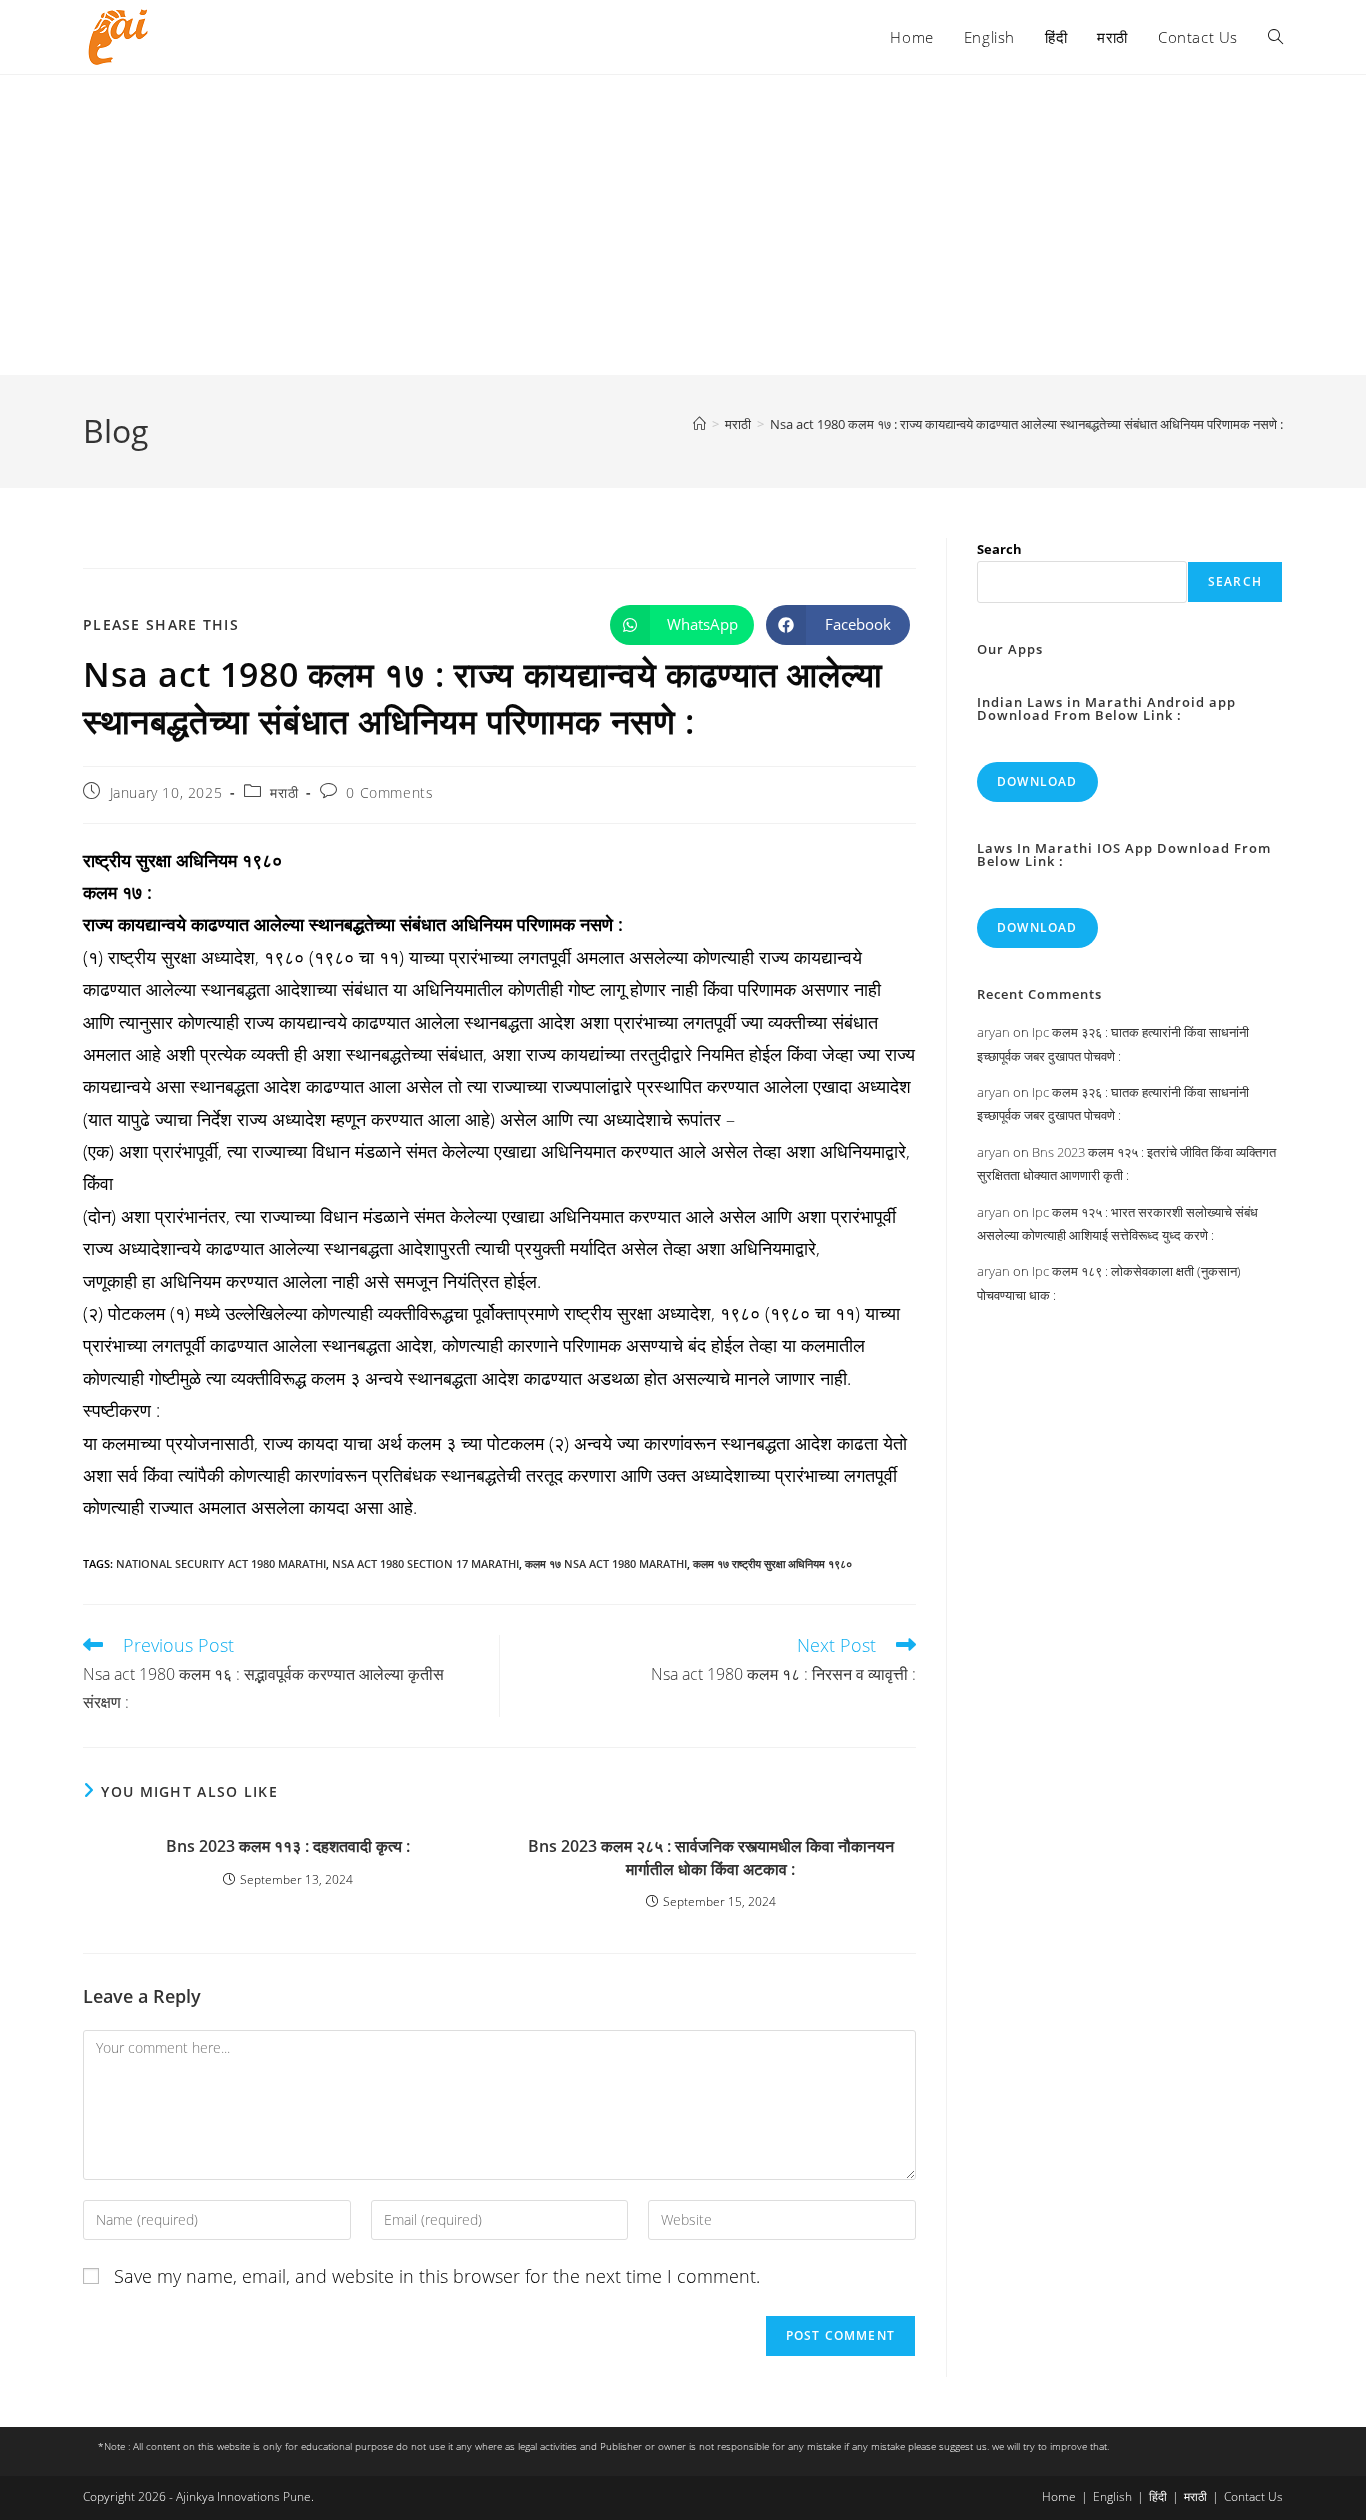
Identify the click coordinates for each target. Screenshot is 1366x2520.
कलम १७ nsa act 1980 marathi (606, 1563)
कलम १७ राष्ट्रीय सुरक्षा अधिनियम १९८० (772, 1563)
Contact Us (1253, 2496)
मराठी (284, 792)
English (1112, 2496)
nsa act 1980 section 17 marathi (425, 1563)
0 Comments (389, 792)
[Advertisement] (683, 225)
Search (999, 549)
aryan (993, 1032)
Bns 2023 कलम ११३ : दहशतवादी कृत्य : (288, 1846)
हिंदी (1158, 2496)
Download (1037, 781)
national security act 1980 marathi (221, 1563)
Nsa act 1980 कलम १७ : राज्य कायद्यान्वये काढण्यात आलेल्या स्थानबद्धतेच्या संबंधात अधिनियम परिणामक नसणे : (1026, 424)
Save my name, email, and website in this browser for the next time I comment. (437, 2276)
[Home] (699, 424)
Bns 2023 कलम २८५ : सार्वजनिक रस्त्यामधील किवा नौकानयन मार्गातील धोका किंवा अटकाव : (711, 1857)
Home (1059, 2496)
